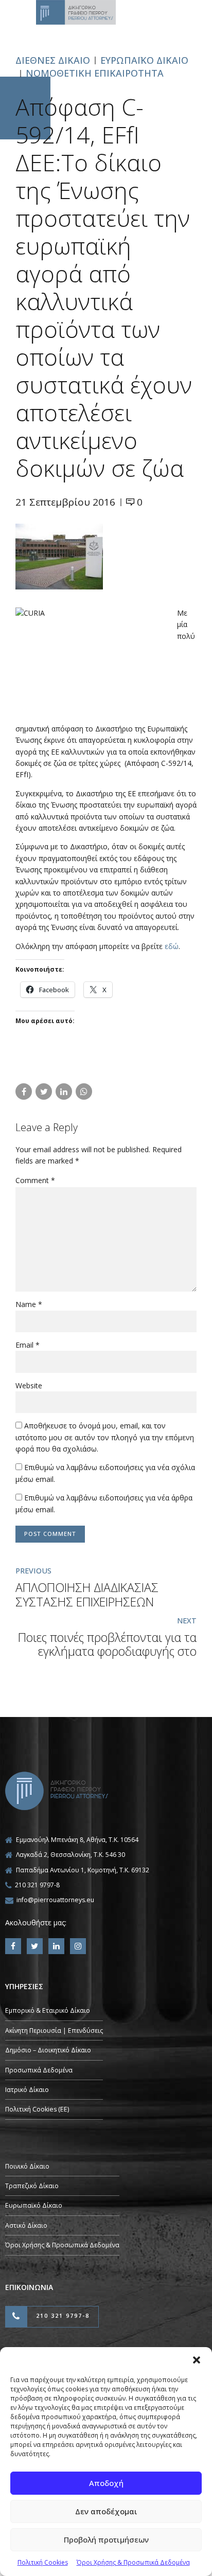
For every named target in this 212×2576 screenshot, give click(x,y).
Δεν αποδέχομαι (106, 2511)
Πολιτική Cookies (43, 2562)
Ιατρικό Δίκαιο (27, 2090)
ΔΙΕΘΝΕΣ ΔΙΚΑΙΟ (53, 60)
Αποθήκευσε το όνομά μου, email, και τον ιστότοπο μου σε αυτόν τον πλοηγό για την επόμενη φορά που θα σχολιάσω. (105, 1437)
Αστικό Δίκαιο (26, 2225)
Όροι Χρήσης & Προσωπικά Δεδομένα (133, 2562)
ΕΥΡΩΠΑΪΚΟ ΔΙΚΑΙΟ (144, 60)
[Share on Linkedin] (64, 1092)
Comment (35, 1180)
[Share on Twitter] (44, 1092)
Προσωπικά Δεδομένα (39, 2070)
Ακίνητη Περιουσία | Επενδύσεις (54, 2031)
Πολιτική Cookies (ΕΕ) (37, 2109)
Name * (29, 1304)
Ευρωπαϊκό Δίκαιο (34, 2205)
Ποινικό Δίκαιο (27, 2166)
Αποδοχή (106, 2483)
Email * (28, 1345)
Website (29, 1385)
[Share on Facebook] (24, 1092)
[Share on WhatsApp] (84, 1092)
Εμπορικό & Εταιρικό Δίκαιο (48, 2010)
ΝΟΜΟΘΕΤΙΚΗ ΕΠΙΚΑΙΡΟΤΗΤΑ (95, 73)
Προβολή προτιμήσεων (106, 2539)
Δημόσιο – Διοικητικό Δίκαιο (48, 2050)
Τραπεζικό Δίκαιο (32, 2186)
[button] (197, 2360)
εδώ (172, 946)
